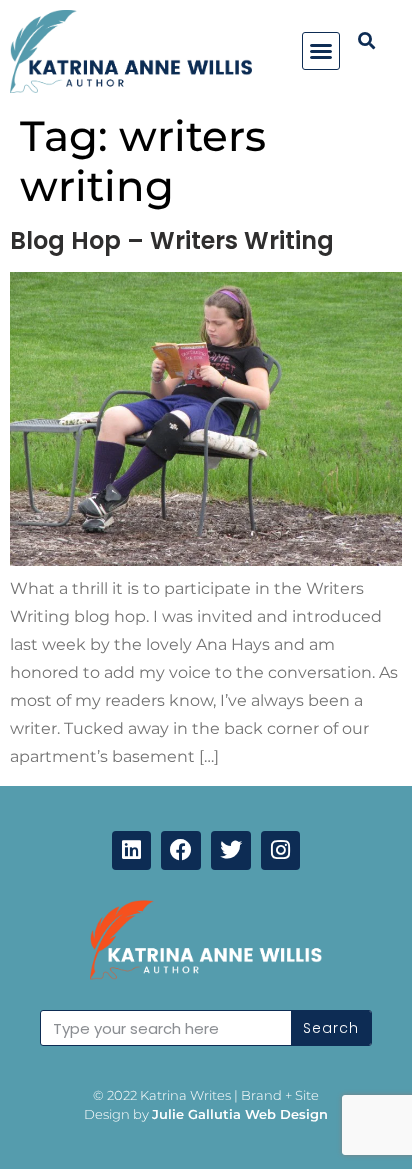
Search (331, 1028)
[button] (321, 51)
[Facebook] (181, 851)
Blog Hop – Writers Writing (172, 240)
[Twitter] (231, 851)
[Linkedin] (132, 851)
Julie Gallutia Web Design (240, 1114)
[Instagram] (281, 851)
